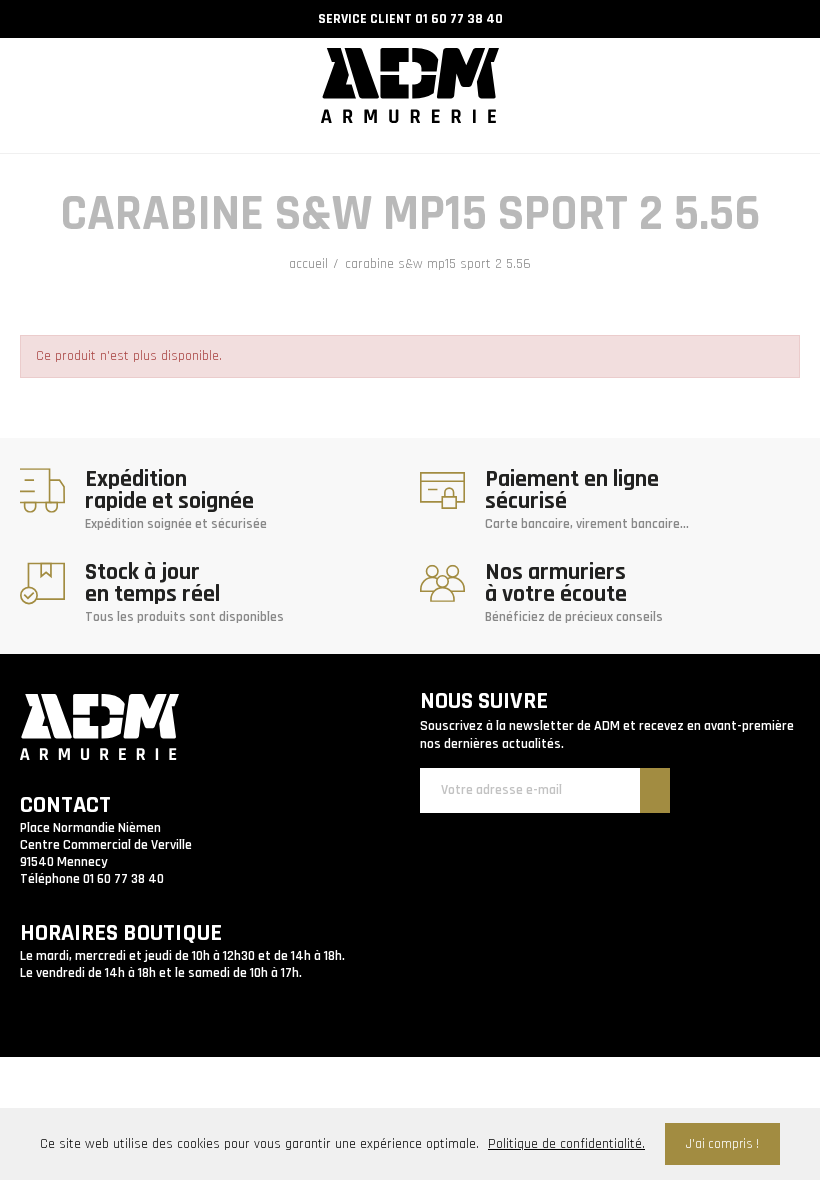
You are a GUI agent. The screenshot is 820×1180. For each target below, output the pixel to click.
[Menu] (27, 63)
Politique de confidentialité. (566, 1144)
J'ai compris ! (722, 1144)
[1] (655, 790)
